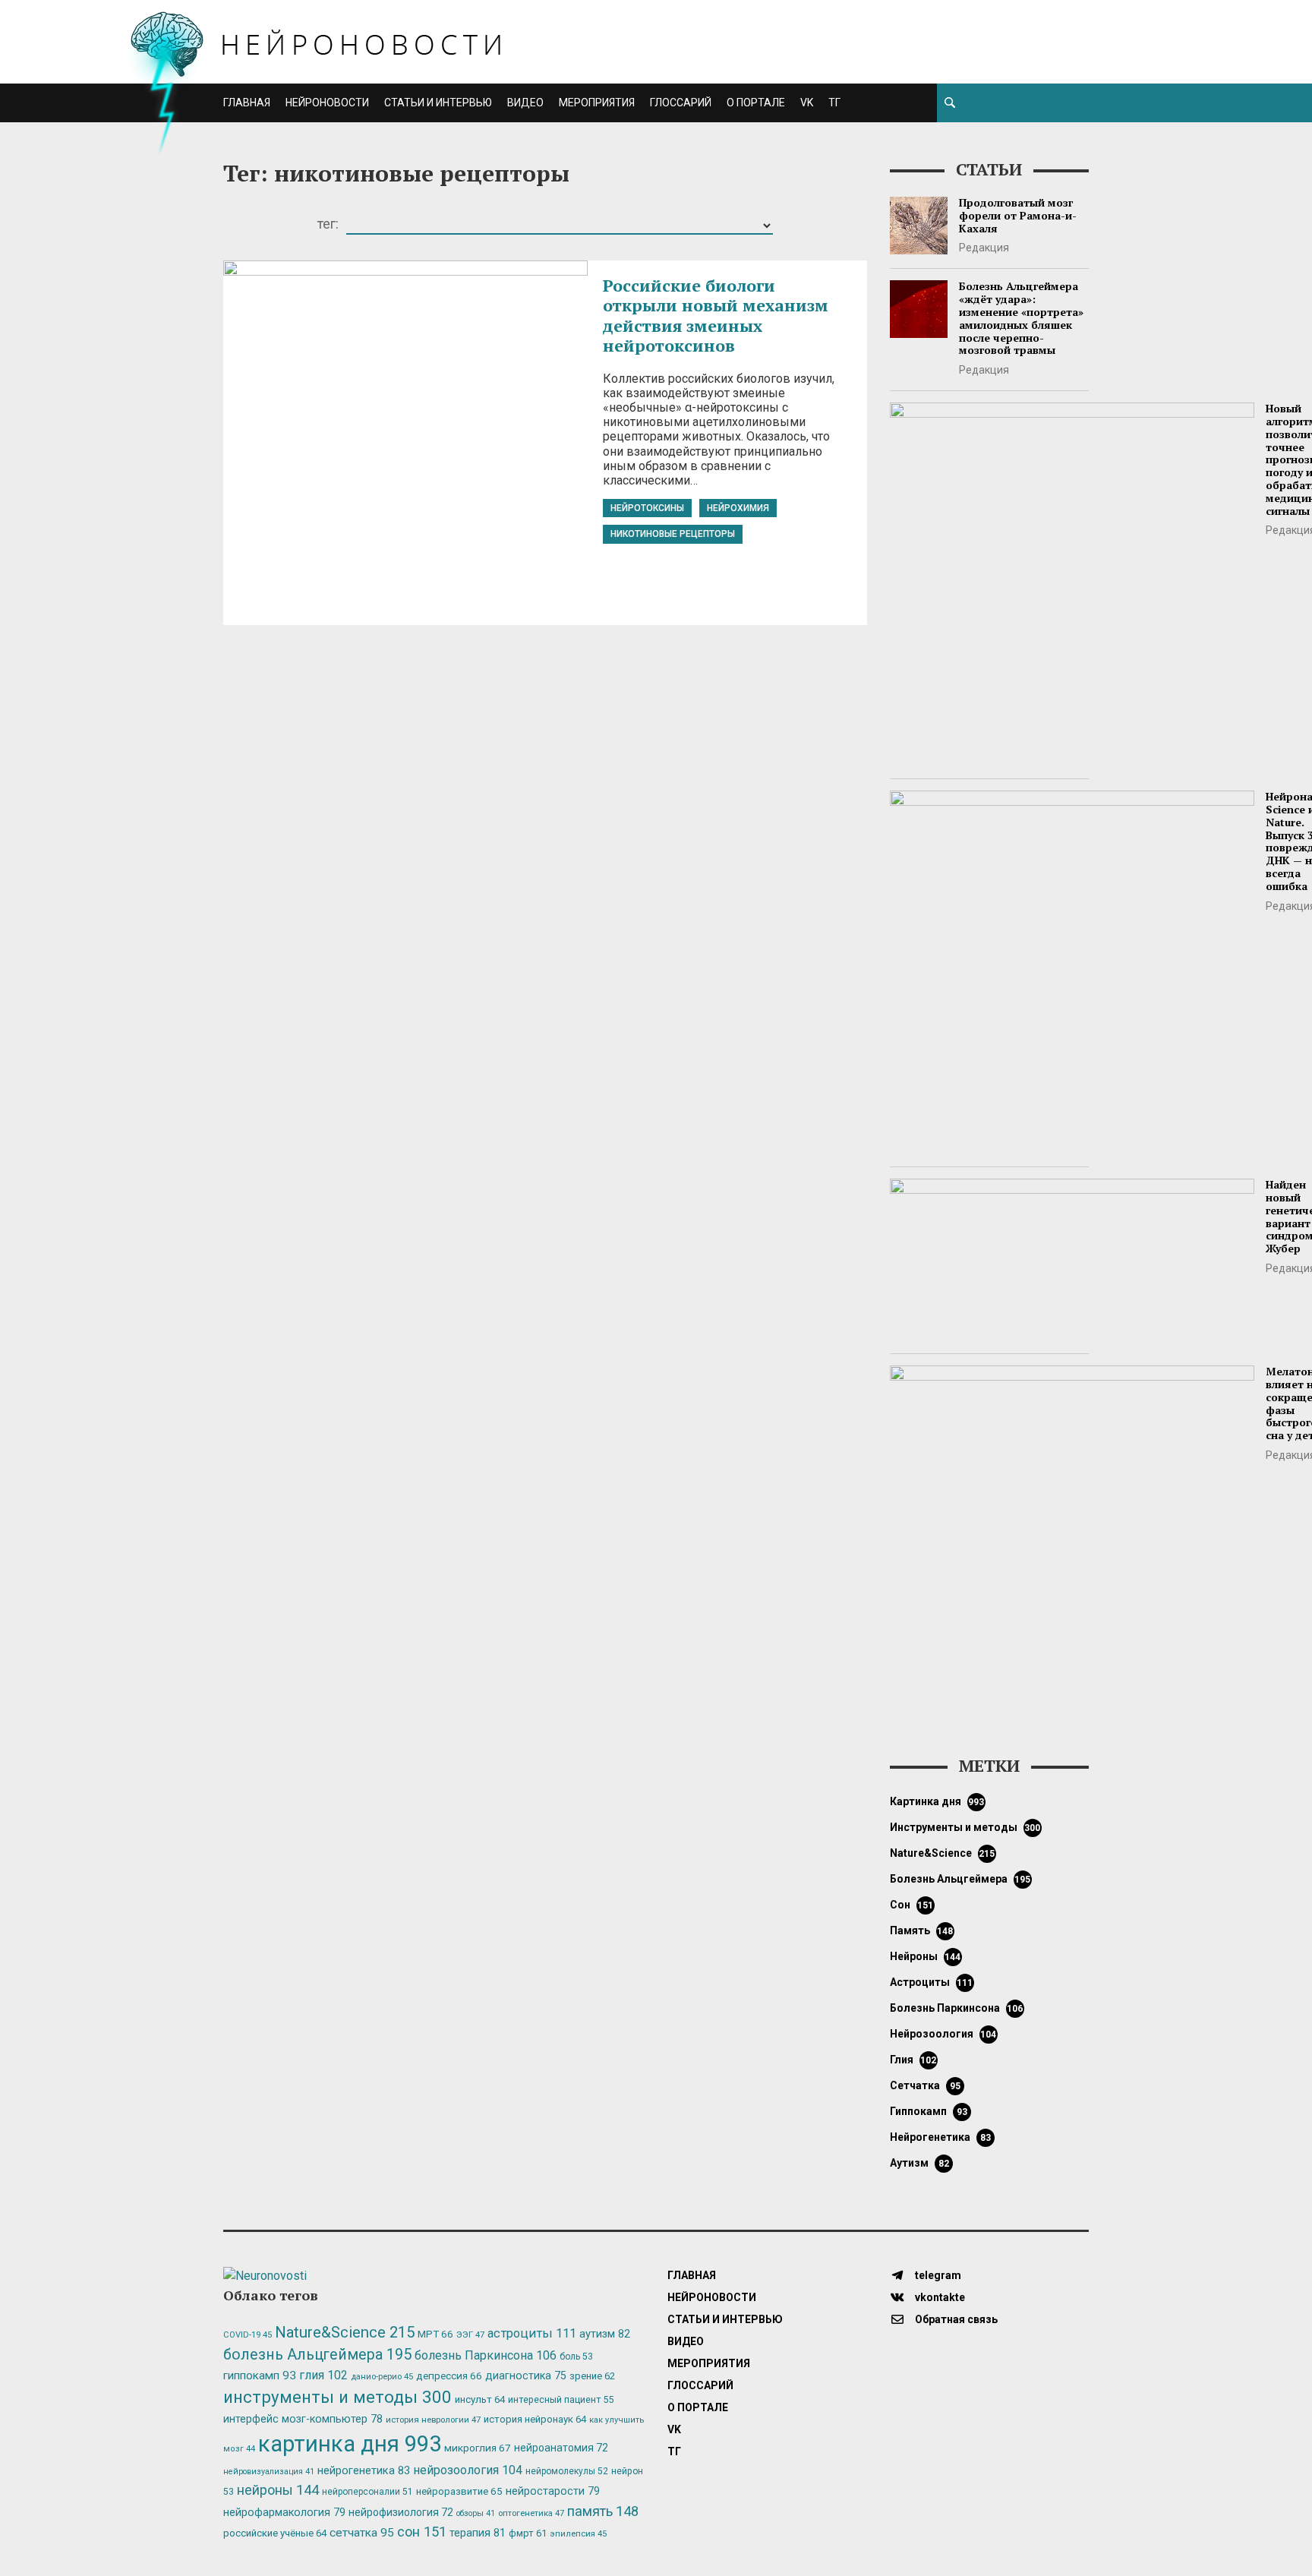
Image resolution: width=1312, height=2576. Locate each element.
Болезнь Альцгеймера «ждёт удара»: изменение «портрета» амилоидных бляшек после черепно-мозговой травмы (1021, 318)
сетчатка (925, 2085)
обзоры (476, 2513)
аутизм (919, 2163)
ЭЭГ (470, 2334)
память (922, 1930)
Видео (525, 103)
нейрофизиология (401, 2512)
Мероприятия (597, 103)
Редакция (984, 248)
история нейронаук (535, 2419)
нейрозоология (943, 2034)
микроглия (478, 2448)
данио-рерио (382, 2377)
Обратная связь (955, 2319)
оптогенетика (531, 2513)
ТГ (834, 103)
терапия (478, 2533)
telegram (937, 2275)
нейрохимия (738, 508)
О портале (756, 103)
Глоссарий (681, 103)
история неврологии (433, 2420)
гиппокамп (929, 2111)
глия (913, 2060)
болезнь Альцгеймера (960, 1879)
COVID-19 (248, 2335)
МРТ (435, 2334)
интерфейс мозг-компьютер (303, 2419)
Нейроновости (327, 103)
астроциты (932, 1982)
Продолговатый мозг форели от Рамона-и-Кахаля (1018, 215)
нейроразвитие (459, 2491)
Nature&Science (943, 1853)
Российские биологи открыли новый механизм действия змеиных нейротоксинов (716, 315)
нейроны (926, 1956)
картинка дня (937, 1801)
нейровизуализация (269, 2472)
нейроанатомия (561, 2448)
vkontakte (939, 2297)
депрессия (449, 2376)
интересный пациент (561, 2399)
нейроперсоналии (367, 2492)
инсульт (480, 2399)
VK (807, 103)
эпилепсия (578, 2534)
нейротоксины (647, 508)
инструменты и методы (965, 1827)
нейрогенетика (940, 2137)
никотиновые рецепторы (673, 534)
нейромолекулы (567, 2471)
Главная (247, 103)
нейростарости (553, 2491)
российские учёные (275, 2533)
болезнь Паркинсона (957, 2008)
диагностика (526, 2376)
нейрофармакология (284, 2513)
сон (912, 1905)
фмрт (528, 2533)
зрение (592, 2376)
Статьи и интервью (438, 103)
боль (576, 2357)
